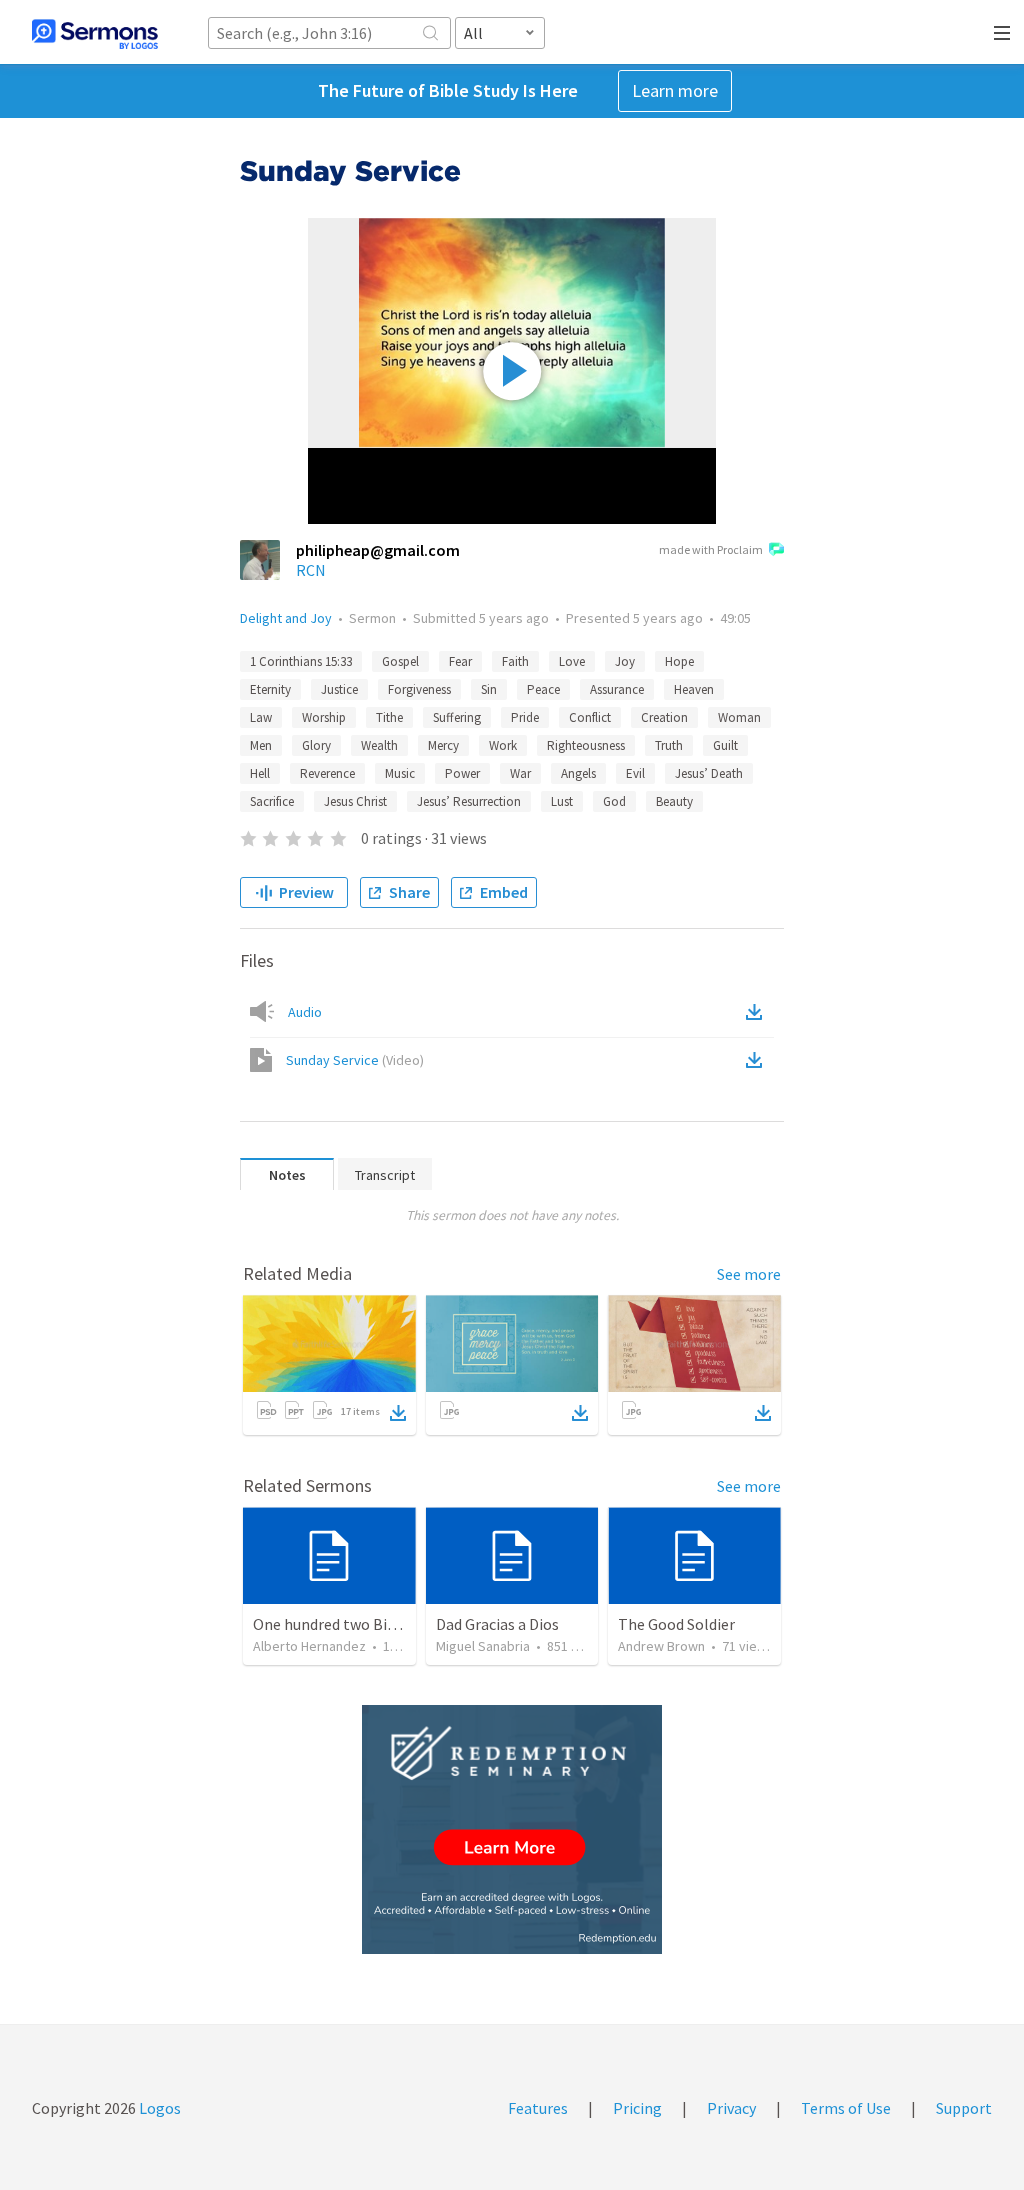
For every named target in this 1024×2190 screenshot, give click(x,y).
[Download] (398, 1413)
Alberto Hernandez (309, 1646)
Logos (158, 2108)
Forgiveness (419, 689)
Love (572, 661)
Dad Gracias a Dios (497, 1624)
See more (749, 1274)
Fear (460, 661)
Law (261, 717)
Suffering (457, 717)
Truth (669, 745)
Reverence (327, 773)
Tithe (389, 717)
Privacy (731, 2108)
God (614, 801)
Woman (739, 717)
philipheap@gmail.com (378, 550)
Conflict (590, 717)
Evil (635, 773)
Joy (625, 661)
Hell (260, 773)
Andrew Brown (661, 1646)
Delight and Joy (286, 618)
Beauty (674, 801)
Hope (679, 661)
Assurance (617, 689)
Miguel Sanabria (483, 1646)
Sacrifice (272, 801)
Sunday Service (355, 1060)
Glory (316, 745)
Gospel (400, 661)
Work (503, 745)
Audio (305, 1012)
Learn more (675, 90)
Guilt (725, 745)
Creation (664, 717)
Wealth (379, 745)
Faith (515, 661)
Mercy (443, 745)
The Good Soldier (676, 1624)
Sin (489, 689)
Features (538, 2108)
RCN (311, 570)
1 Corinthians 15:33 (301, 661)
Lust (562, 801)
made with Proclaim (711, 549)
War (520, 773)
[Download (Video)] (758, 1060)
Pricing (637, 2108)
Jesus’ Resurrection (469, 801)
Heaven (694, 689)
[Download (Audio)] (758, 1012)
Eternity (270, 689)
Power (462, 773)
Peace (543, 689)
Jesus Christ (355, 801)
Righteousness (586, 745)
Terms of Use (846, 2108)
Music (400, 773)
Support (964, 2108)
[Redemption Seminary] (512, 1829)
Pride (525, 717)
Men (261, 745)
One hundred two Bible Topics (355, 1624)
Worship (324, 717)
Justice (339, 689)
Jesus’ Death (709, 773)
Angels (578, 773)
